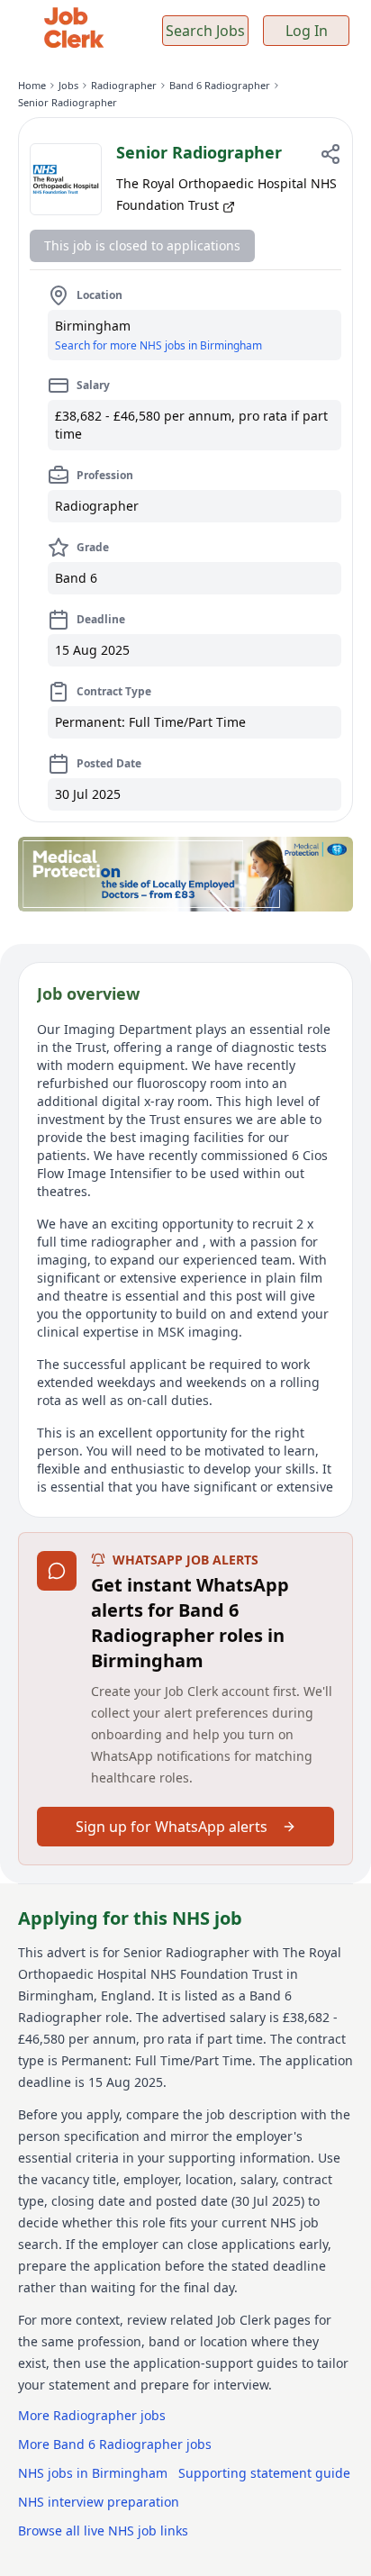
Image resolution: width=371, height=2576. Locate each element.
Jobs (68, 85)
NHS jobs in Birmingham (93, 2473)
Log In (307, 31)
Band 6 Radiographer (220, 85)
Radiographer (124, 85)
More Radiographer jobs (92, 2415)
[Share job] (330, 154)
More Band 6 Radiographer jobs (115, 2444)
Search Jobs (205, 31)
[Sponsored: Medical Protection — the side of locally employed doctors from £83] (185, 874)
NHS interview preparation (99, 2502)
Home (32, 85)
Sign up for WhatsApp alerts (172, 1827)
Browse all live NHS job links (103, 2531)
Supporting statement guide (264, 2473)
